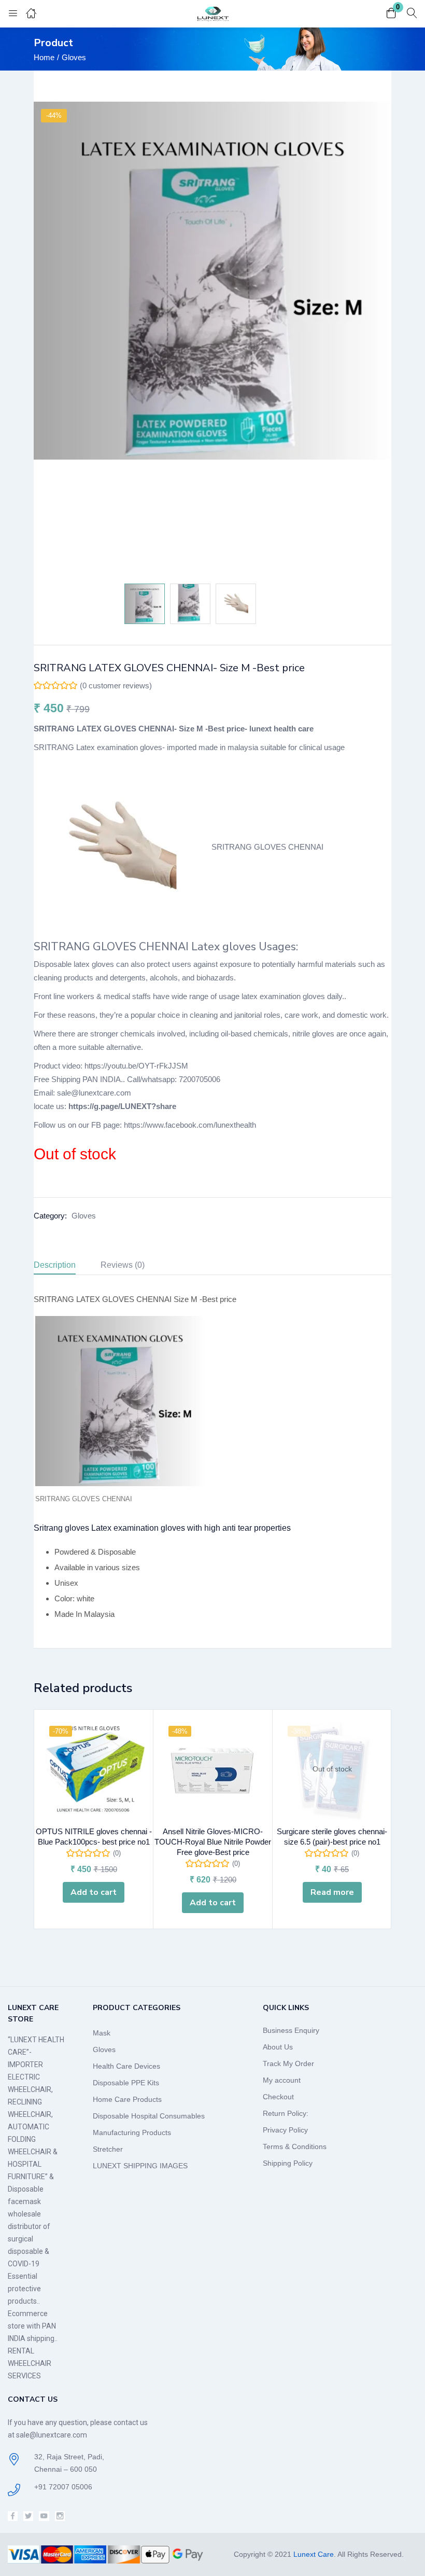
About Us (278, 2047)
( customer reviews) (116, 685)
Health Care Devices (126, 2066)
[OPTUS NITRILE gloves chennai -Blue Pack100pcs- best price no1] (94, 1769)
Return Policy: (286, 2113)
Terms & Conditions (295, 2146)
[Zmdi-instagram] (60, 2516)
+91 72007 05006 (63, 2487)
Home (44, 57)
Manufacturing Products (132, 2132)
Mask (102, 2033)
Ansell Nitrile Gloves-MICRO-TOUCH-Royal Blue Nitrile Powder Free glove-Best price (213, 1842)
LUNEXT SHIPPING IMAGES (140, 2166)
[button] (391, 14)
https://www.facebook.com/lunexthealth (190, 1125)
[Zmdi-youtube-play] (44, 2516)
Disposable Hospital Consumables (149, 2116)
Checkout (278, 2097)
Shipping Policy (288, 2163)
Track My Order (288, 2063)
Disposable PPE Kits (126, 2083)
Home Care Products (127, 2099)
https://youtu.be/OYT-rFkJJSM (136, 1066)
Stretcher (108, 2149)
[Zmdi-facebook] (13, 2516)
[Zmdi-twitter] (28, 2516)
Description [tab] (55, 1265)
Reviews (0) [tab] (123, 1265)
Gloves (74, 57)
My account (282, 2080)
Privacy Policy (285, 2130)
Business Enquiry (291, 2030)
